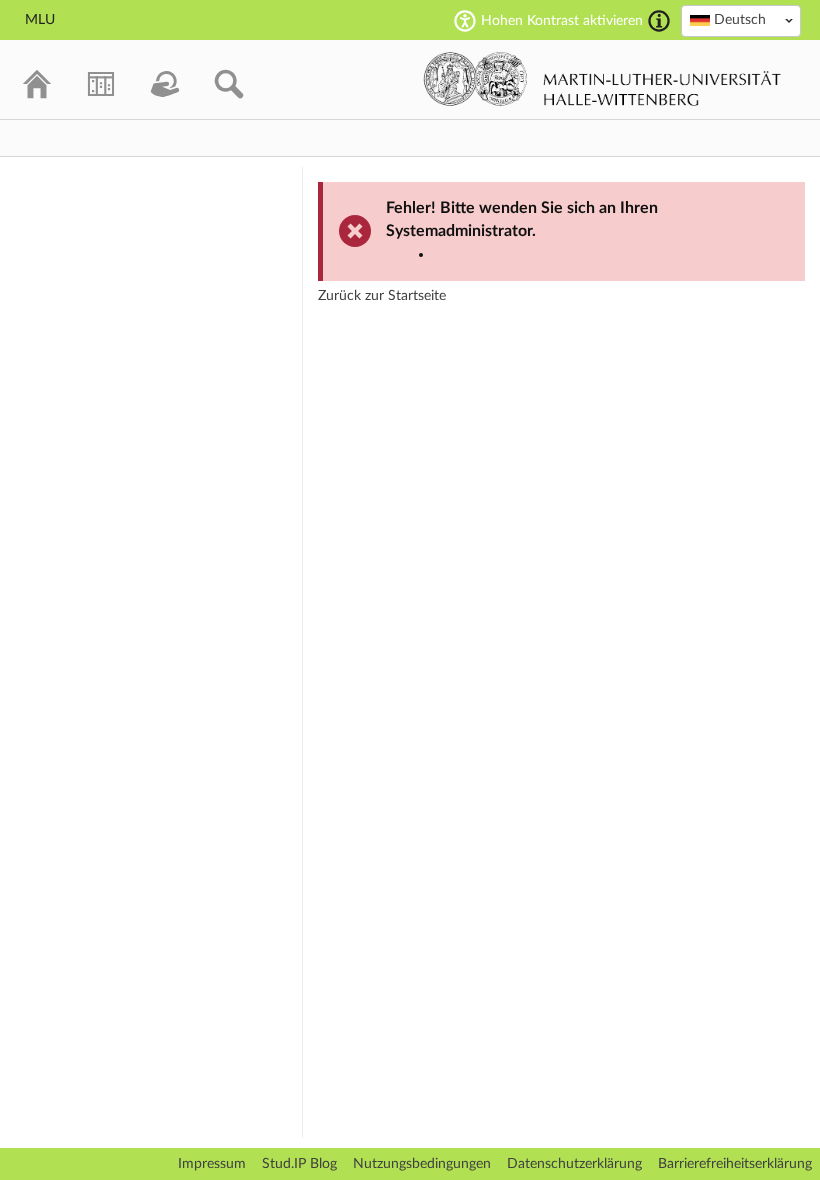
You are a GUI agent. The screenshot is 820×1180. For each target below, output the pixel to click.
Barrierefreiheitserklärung (735, 1164)
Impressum (212, 1164)
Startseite (417, 296)
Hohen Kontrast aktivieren (562, 21)
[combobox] (741, 21)
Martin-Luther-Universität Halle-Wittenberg (602, 79)
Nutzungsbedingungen (422, 1164)
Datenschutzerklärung (574, 1164)
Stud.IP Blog (299, 1164)
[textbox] (741, 20)
